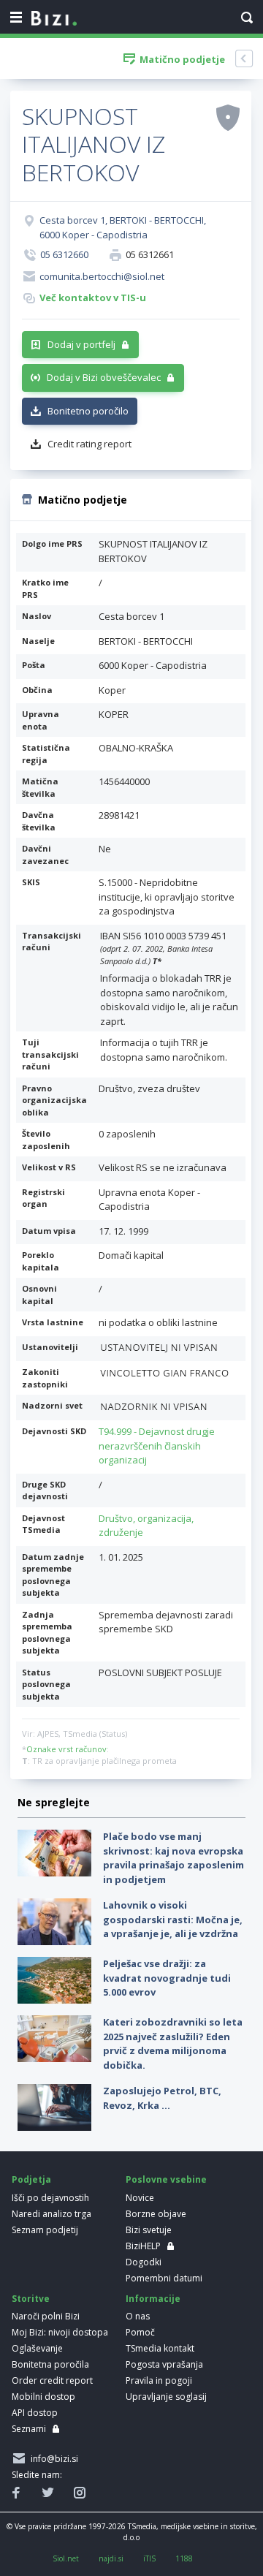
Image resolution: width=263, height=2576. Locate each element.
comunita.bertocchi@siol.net (102, 276)
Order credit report (52, 2380)
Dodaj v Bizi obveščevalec (104, 377)
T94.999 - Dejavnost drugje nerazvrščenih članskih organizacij (157, 1446)
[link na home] (54, 19)
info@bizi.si (52, 2459)
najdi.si (111, 2558)
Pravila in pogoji (159, 2380)
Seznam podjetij (45, 2230)
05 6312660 (64, 254)
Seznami (29, 2429)
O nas (138, 2316)
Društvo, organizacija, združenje (146, 1526)
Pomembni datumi (164, 2278)
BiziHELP (143, 2246)
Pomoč (140, 2332)
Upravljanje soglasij (166, 2397)
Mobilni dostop (43, 2397)
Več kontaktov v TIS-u (93, 298)
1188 (184, 2558)
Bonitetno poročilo (88, 411)
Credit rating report (89, 444)
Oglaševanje (37, 2348)
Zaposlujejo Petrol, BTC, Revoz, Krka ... (162, 2098)
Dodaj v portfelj (81, 344)
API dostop (35, 2413)
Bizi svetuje (149, 2230)
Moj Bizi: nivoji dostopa (60, 2332)
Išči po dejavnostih (50, 2198)
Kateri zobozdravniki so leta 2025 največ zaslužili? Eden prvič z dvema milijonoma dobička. (173, 2043)
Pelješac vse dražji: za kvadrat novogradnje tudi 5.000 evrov (167, 1978)
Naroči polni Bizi (46, 2316)
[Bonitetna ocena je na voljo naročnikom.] (228, 117)
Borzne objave (156, 2214)
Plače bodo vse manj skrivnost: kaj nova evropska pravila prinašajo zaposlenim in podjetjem (174, 1858)
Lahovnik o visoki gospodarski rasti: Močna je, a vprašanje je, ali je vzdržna (173, 1919)
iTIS (149, 2558)
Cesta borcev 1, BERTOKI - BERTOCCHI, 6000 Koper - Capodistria (123, 227)
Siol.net (66, 2558)
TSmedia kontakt (160, 2348)
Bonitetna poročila (50, 2364)
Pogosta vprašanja (164, 2364)
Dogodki (144, 2262)
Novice (140, 2198)
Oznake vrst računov (66, 1749)
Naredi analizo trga (52, 2214)
